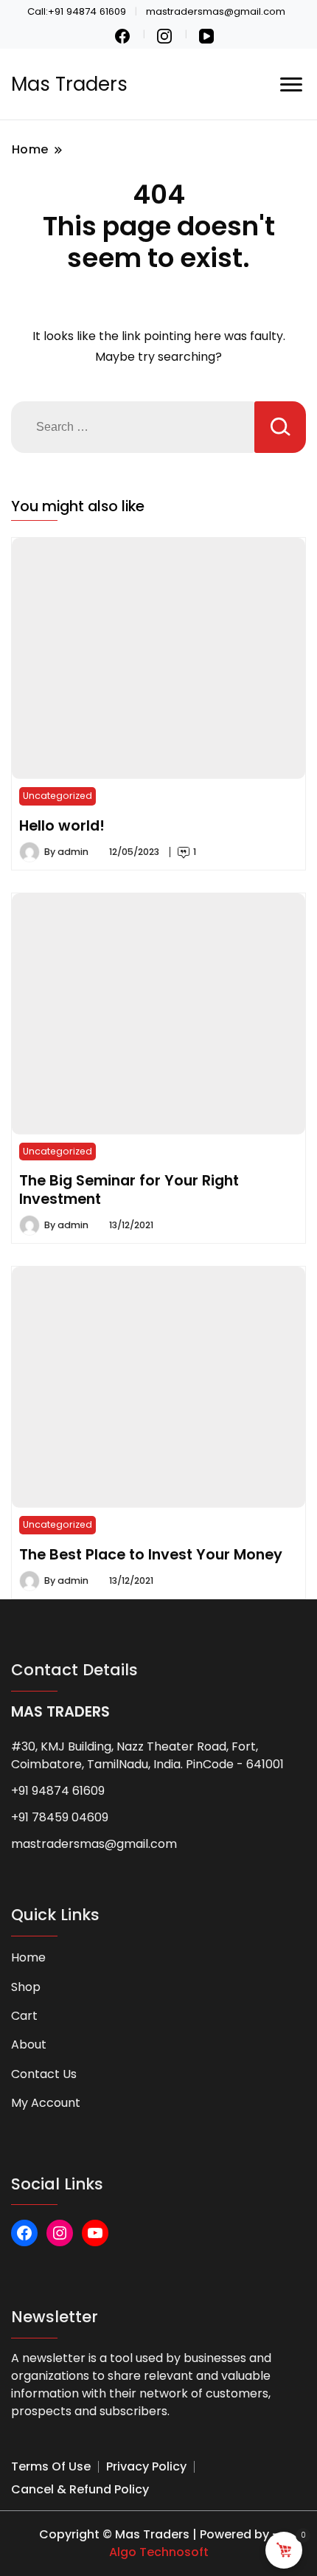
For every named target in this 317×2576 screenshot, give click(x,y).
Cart (24, 2016)
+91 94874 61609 (58, 1791)
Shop (26, 1987)
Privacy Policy (146, 2466)
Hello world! (62, 825)
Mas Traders (69, 84)
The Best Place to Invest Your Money (151, 1554)
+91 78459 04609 (60, 1817)
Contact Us (44, 2074)
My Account (46, 2103)
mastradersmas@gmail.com (94, 1844)
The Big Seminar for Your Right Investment (129, 1189)
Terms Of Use (51, 2466)
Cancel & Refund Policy (80, 2489)
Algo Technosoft (159, 2552)
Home (28, 1957)
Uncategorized (58, 796)
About (29, 2044)
